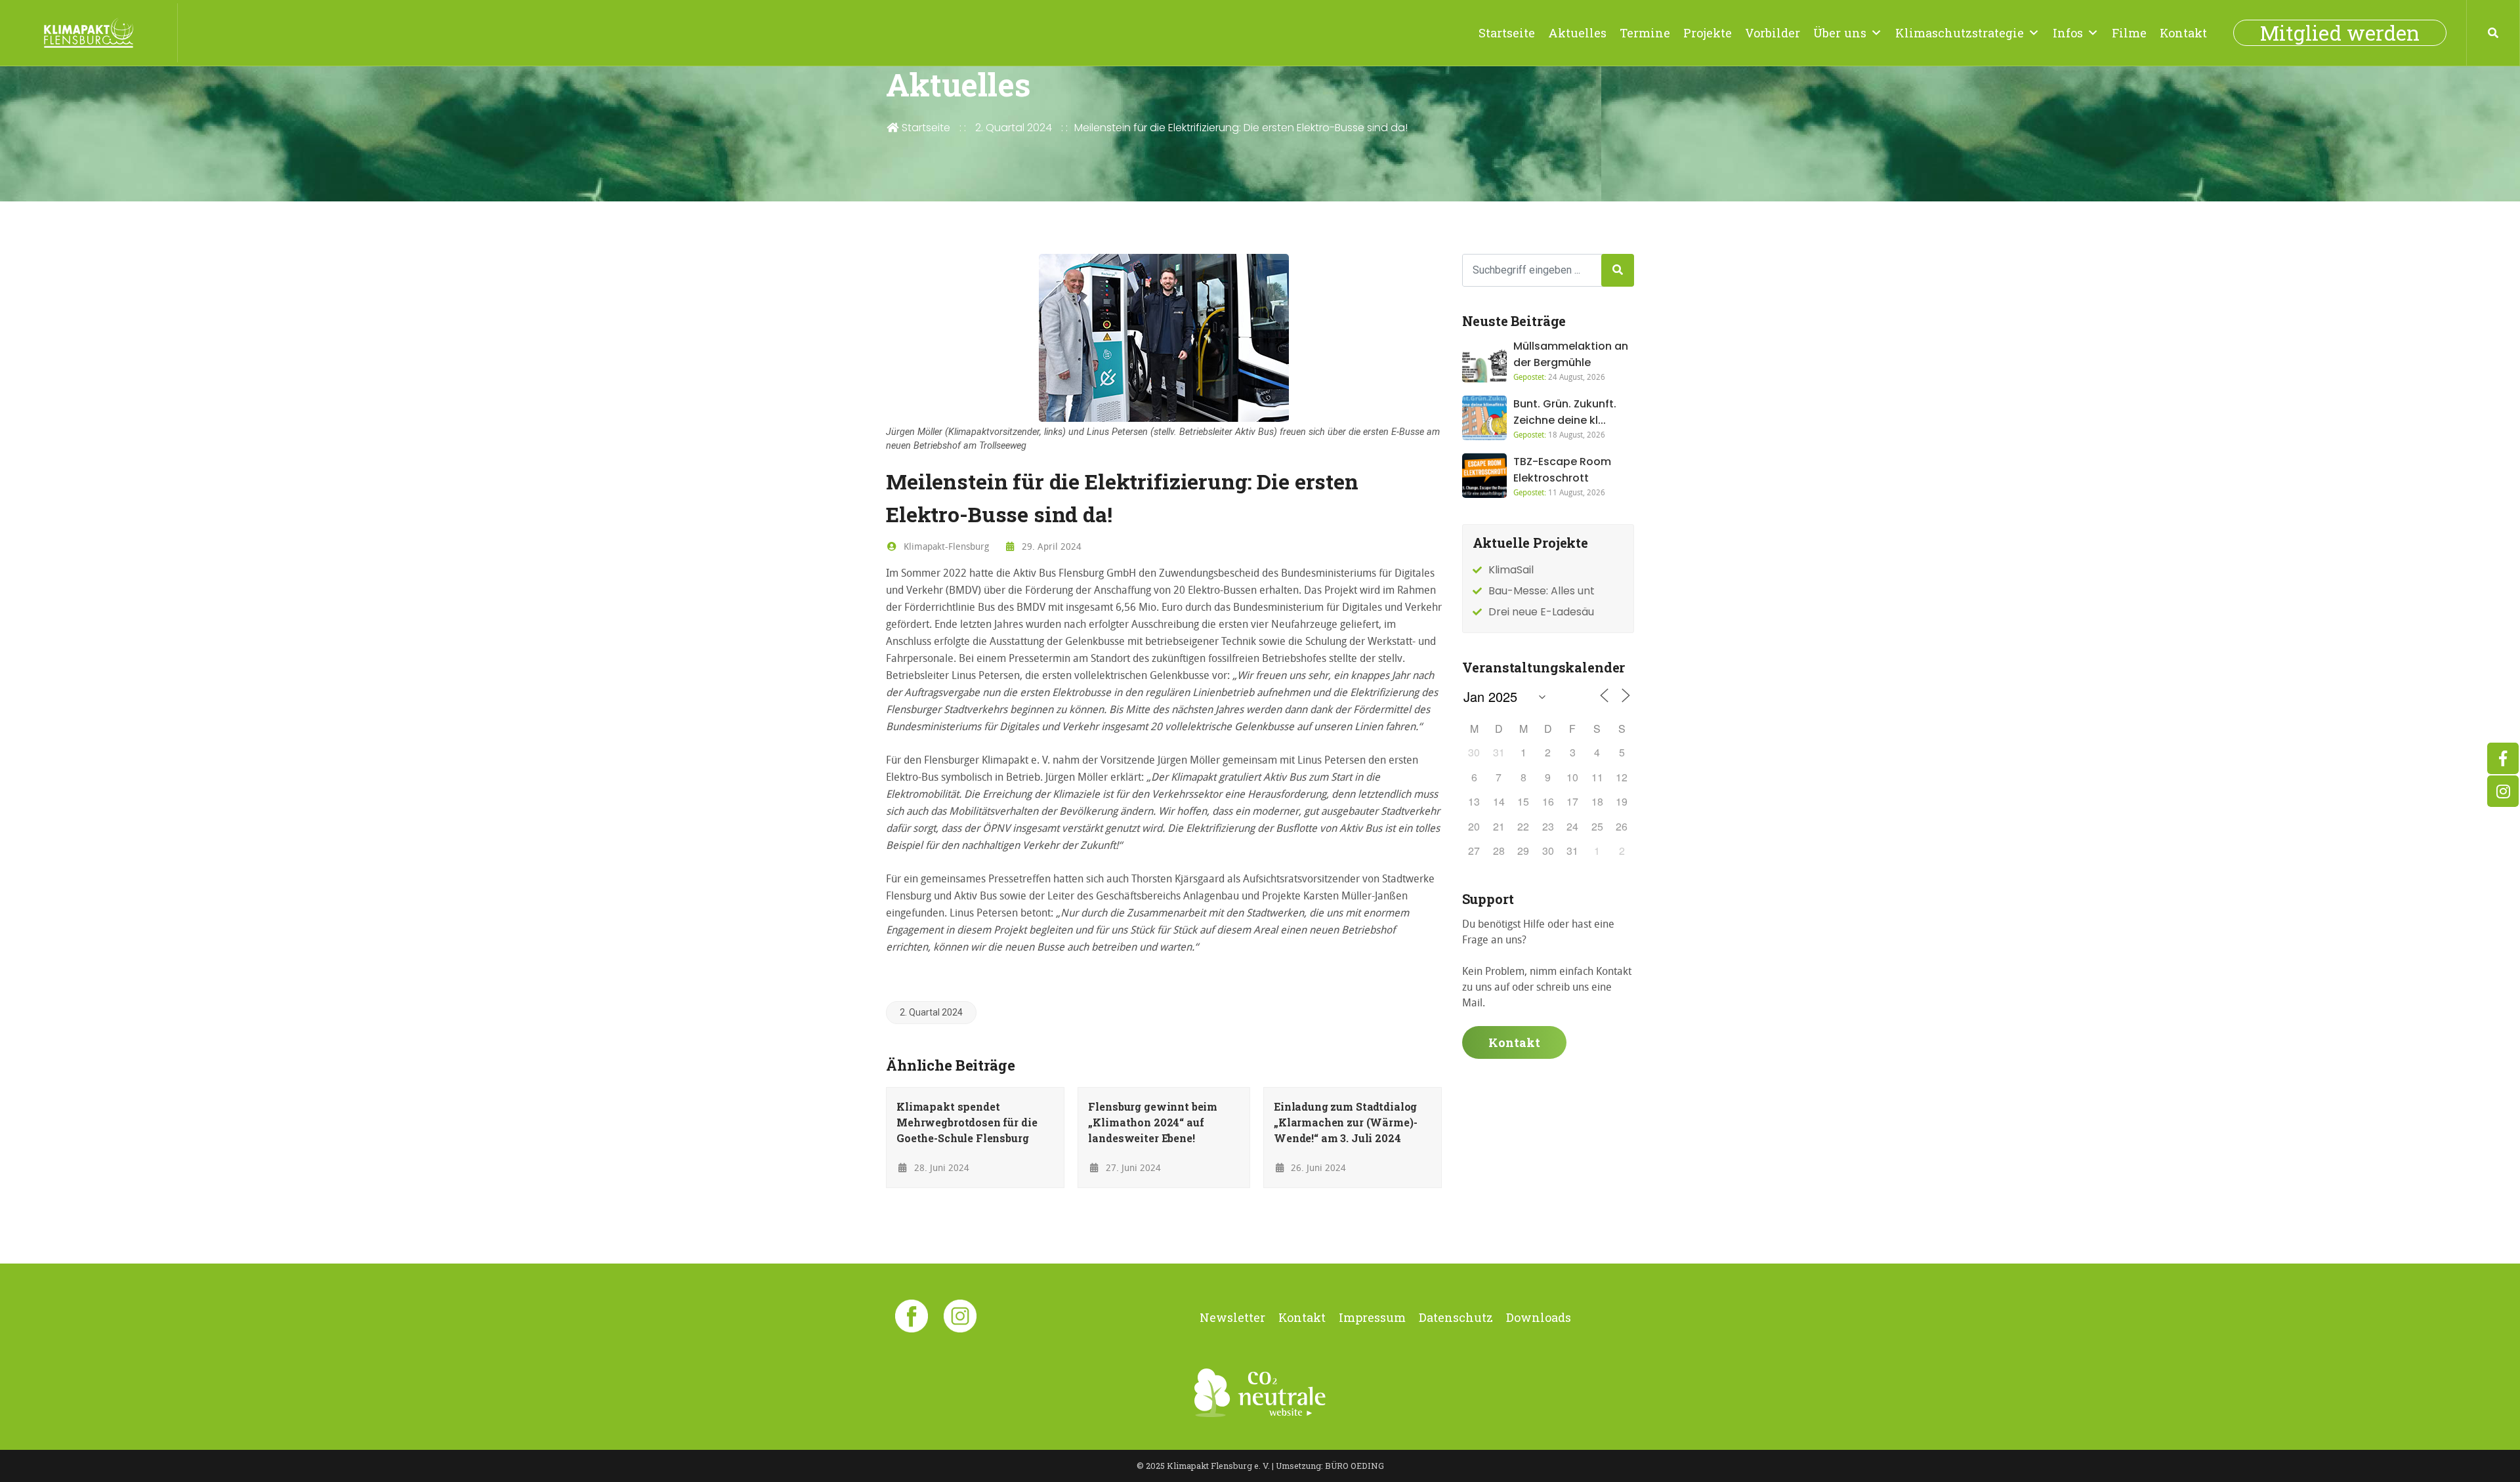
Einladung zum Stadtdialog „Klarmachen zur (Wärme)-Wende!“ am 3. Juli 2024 (1345, 1122)
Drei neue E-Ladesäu (1541, 612)
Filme (2129, 33)
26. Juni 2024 (1317, 1167)
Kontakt (2183, 33)
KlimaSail (1511, 570)
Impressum (1372, 1317)
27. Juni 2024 (1132, 1167)
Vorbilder (1773, 33)
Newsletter (1232, 1317)
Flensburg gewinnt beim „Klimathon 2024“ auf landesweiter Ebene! (1153, 1122)
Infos (2068, 33)
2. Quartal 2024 (1014, 128)
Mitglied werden (2340, 33)
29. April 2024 (1050, 546)
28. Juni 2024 (940, 1167)
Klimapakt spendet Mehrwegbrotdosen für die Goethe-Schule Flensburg (967, 1122)
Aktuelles (1577, 33)
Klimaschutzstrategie (1960, 33)
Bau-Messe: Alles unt (1542, 591)
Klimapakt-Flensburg (945, 546)
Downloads (1539, 1317)
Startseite (1507, 33)
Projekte (1708, 33)
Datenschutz (1456, 1317)
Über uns (1840, 33)
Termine (1645, 33)
